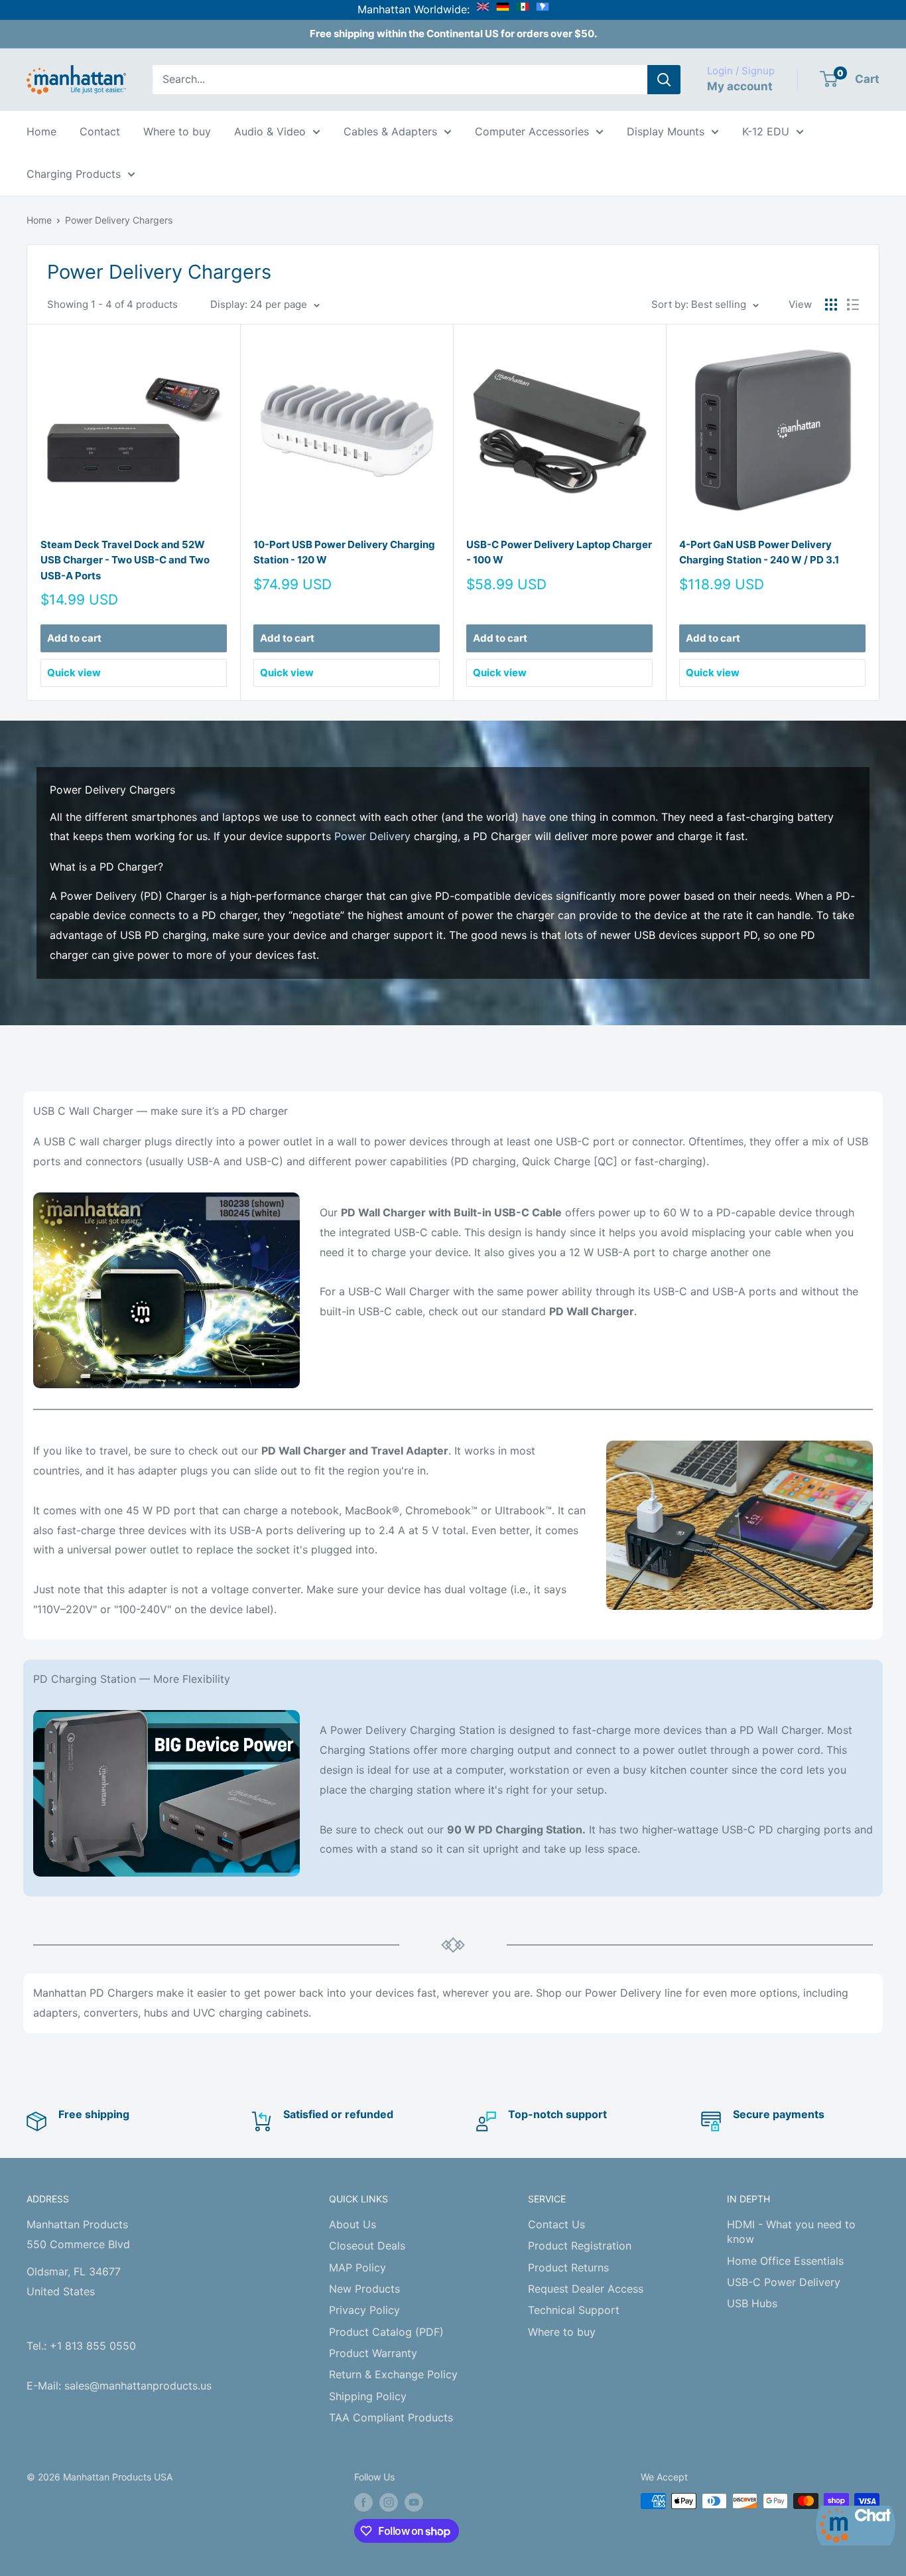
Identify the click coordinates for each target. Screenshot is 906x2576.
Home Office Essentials (785, 2261)
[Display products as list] (853, 305)
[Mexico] (523, 9)
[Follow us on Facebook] (363, 2502)
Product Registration (580, 2246)
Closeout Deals (367, 2246)
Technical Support (574, 2310)
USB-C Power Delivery (784, 2282)
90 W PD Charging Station (515, 1829)
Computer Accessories (532, 131)
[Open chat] (856, 2526)
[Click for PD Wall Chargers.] (166, 1290)
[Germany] (503, 9)
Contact (100, 131)
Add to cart (74, 638)
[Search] (664, 80)
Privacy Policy (364, 2310)
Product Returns (568, 2267)
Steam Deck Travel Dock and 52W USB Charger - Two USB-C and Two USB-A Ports (125, 560)
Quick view (74, 673)
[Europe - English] (483, 9)
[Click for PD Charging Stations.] (166, 1793)
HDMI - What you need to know (791, 2232)
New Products (364, 2289)
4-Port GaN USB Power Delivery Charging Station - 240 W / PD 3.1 (759, 552)
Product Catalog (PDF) (386, 2332)
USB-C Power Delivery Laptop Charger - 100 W (559, 552)
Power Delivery (372, 836)
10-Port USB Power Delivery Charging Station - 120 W (344, 552)
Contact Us (556, 2224)
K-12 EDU (766, 131)
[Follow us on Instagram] (389, 2502)
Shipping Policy (368, 2396)
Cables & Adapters (390, 131)
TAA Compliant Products (391, 2417)
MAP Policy (357, 2267)
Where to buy (177, 131)
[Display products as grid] (831, 305)
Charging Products (74, 174)
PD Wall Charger (592, 1311)
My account (740, 86)
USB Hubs (752, 2303)
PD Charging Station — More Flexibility (132, 1679)
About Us (353, 2224)
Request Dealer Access (586, 2289)
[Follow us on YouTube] (414, 2502)
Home (41, 131)
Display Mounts (666, 131)
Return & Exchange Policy (393, 2374)
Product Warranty (373, 2353)
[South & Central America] (543, 9)
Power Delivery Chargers (119, 220)
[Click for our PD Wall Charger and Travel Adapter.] (740, 1526)
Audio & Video (270, 131)
